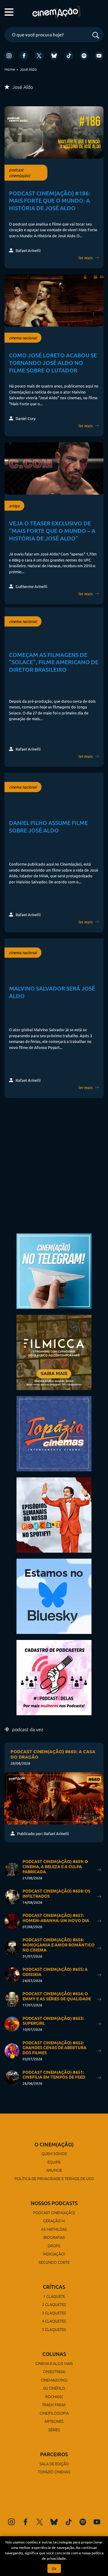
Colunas (54, 2354)
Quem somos (54, 2153)
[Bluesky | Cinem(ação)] (54, 1596)
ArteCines (54, 2421)
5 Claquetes (54, 2329)
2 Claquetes (54, 2304)
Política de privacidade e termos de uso (54, 2178)
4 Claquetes (54, 2321)
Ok (54, 2568)
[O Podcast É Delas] (54, 1677)
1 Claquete (54, 2296)
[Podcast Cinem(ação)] (54, 1514)
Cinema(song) (54, 2380)
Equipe (54, 2162)
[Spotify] (84, 56)
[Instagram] (9, 56)
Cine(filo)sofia (54, 2413)
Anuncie (54, 2170)
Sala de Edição (54, 2464)
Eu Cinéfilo (54, 2388)
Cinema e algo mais (54, 2363)
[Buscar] (96, 36)
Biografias (54, 2237)
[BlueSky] (54, 56)
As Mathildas (54, 2229)
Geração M (54, 2221)
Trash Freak (54, 2405)
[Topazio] (54, 1433)
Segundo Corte (54, 2262)
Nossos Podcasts (54, 2203)
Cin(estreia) (54, 2371)
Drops (54, 2246)
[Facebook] (24, 56)
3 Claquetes (54, 2313)
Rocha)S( (54, 2396)
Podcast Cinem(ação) (54, 2212)
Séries (54, 2430)
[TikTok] (69, 56)
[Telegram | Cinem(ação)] (54, 1270)
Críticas (54, 2287)
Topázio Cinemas (54, 2472)
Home (10, 69)
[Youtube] (99, 56)
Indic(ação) (54, 2254)
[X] (39, 56)
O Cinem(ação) (54, 2144)
